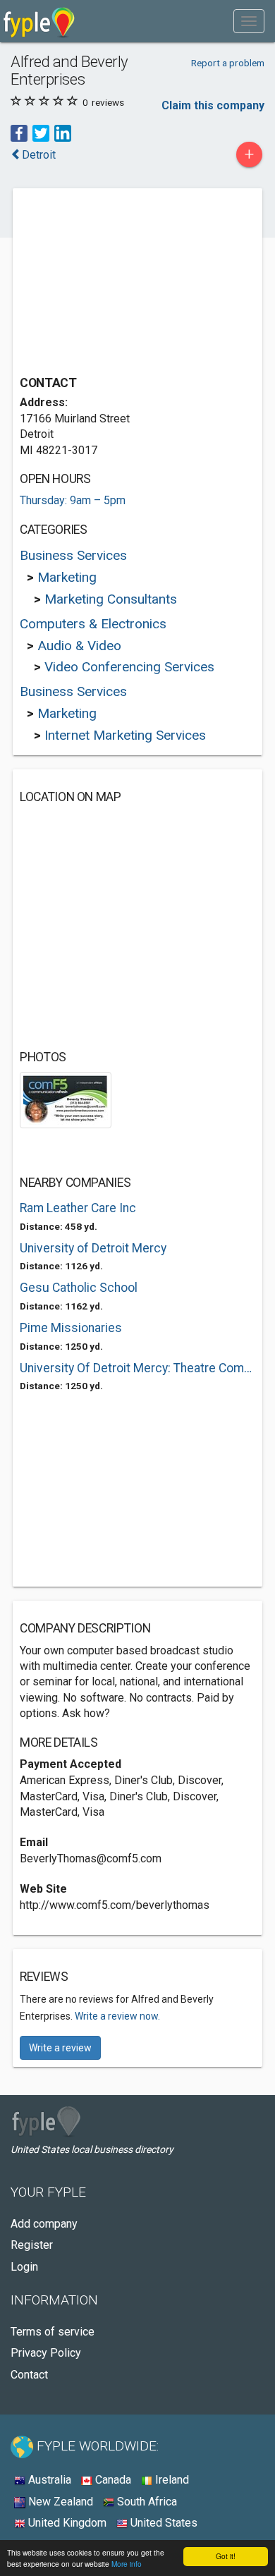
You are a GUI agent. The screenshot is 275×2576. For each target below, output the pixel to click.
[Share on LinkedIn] (63, 132)
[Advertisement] (126, 283)
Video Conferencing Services (129, 667)
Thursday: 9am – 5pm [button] (73, 500)
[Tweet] (41, 132)
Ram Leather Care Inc (78, 1208)
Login (24, 2267)
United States (163, 2523)
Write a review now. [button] (117, 2016)
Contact (29, 2375)
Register (32, 2245)
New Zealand (59, 2502)
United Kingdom (66, 2523)
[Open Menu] (249, 21)
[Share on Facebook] (19, 132)
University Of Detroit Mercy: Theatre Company (137, 1368)
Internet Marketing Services (125, 735)
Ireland (171, 2480)
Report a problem (228, 63)
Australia (48, 2480)
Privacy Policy (46, 2353)
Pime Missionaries (71, 1328)
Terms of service (53, 2332)
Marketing (67, 577)
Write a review (60, 2048)
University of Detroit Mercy (93, 1248)
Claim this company (213, 105)
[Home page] (39, 21)
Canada (112, 2480)
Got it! (226, 2556)
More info (127, 2564)
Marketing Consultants (111, 599)
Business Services (73, 555)
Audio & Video (79, 646)
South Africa (146, 2502)
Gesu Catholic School (79, 1288)
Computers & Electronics (93, 624)
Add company (44, 2224)
